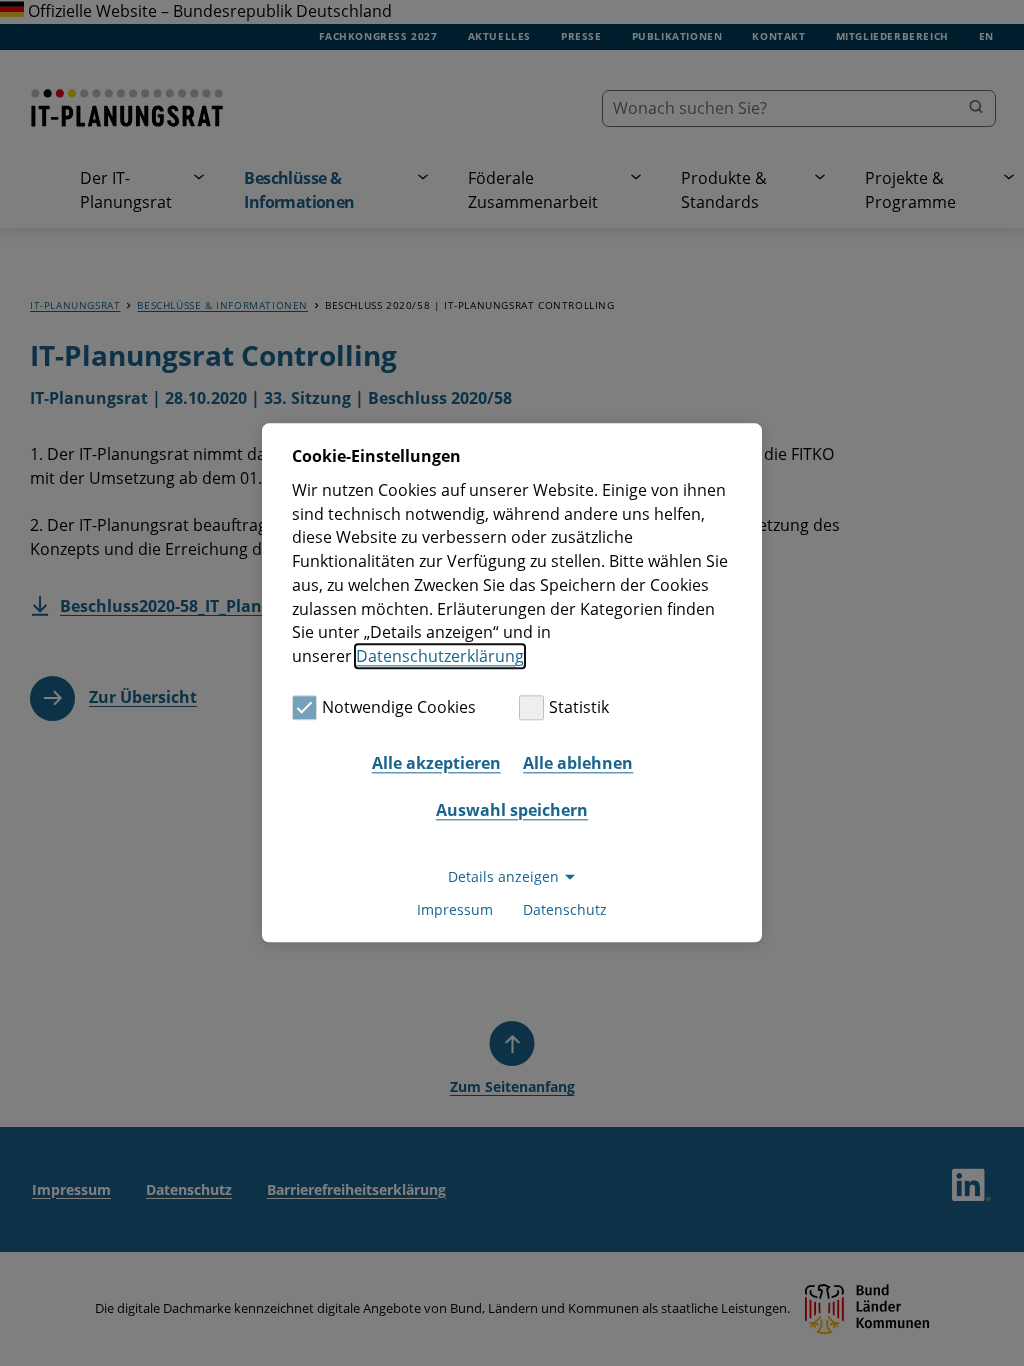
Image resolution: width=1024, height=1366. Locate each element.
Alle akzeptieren (436, 763)
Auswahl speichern (512, 810)
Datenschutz (565, 910)
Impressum (455, 910)
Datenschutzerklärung (440, 656)
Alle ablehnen (578, 763)
